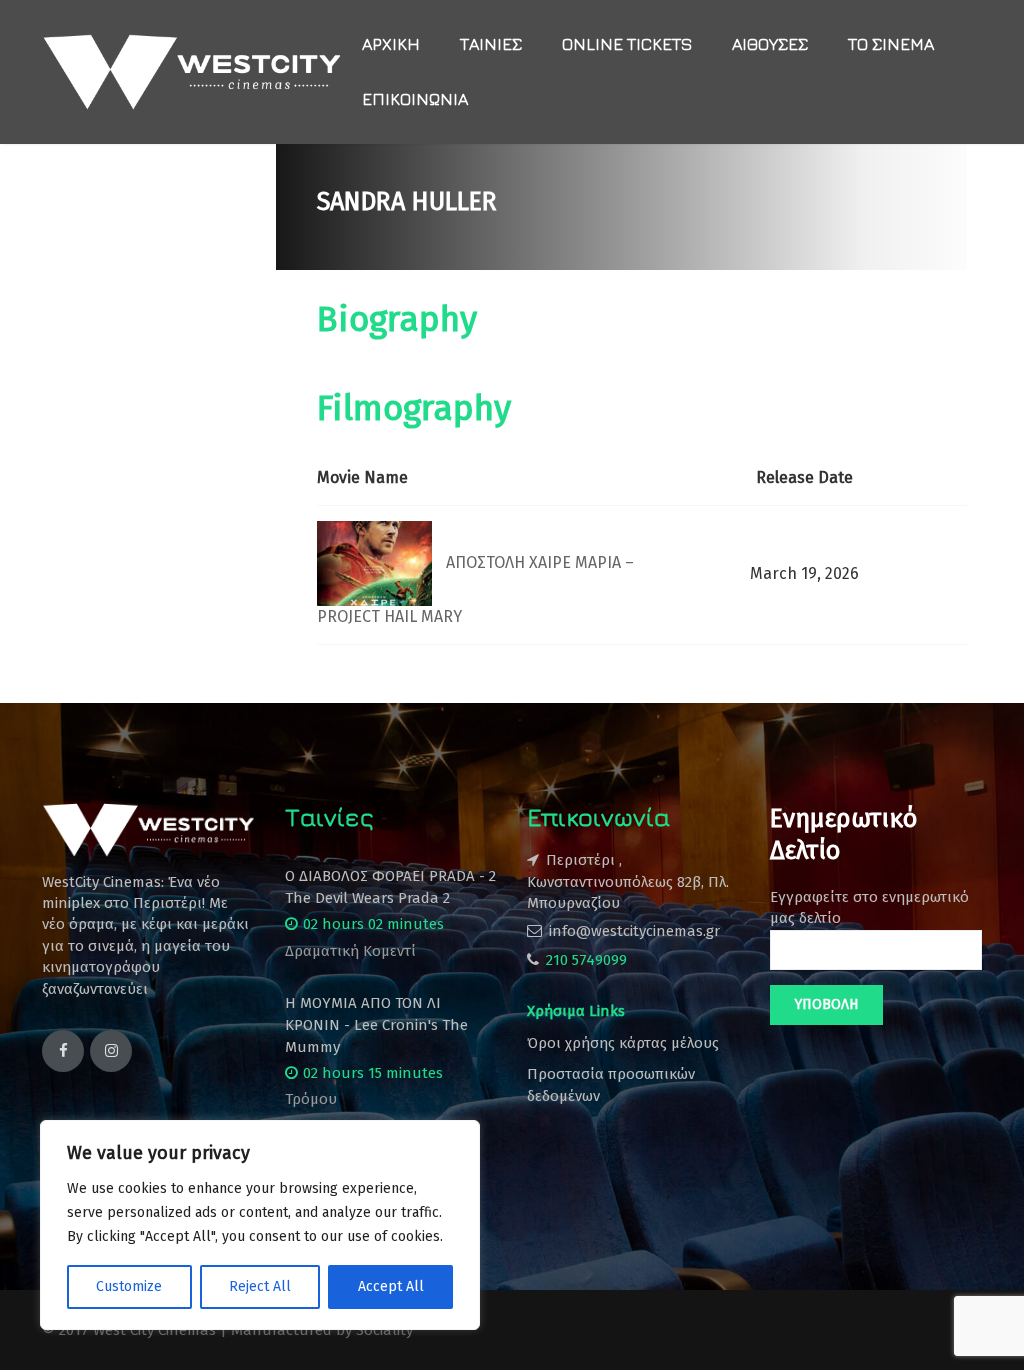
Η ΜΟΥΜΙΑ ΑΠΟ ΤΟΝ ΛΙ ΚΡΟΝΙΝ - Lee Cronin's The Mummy (376, 1025)
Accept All (391, 1286)
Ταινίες (491, 44)
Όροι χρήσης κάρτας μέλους (623, 1043)
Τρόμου (311, 1099)
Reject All (260, 1286)
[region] (260, 1225)
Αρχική (391, 44)
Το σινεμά (891, 44)
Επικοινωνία (415, 99)
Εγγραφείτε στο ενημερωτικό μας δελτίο (869, 907)
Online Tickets (627, 44)
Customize (129, 1286)
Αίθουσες (770, 44)
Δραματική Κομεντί (350, 951)
